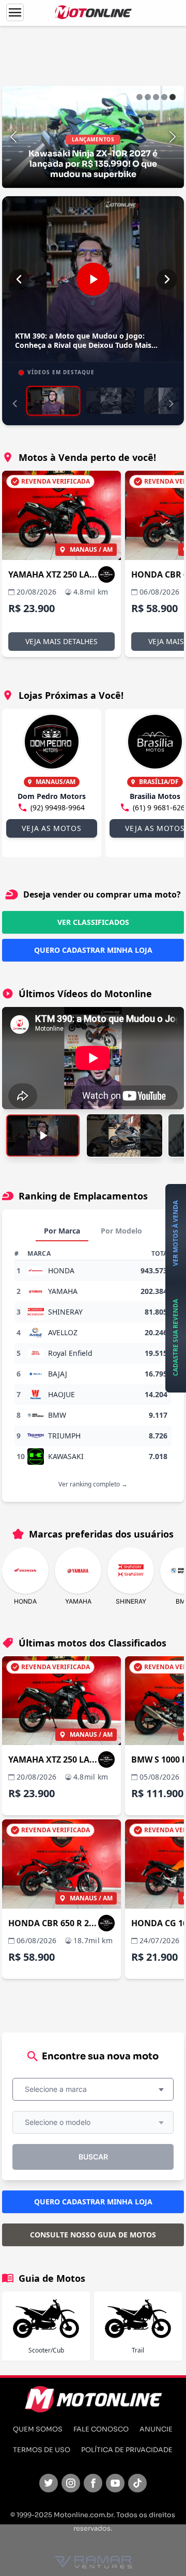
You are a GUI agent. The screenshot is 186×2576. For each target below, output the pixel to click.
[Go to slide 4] (164, 97)
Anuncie (156, 2429)
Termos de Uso (42, 2450)
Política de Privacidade (127, 2450)
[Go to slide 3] (156, 97)
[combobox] (93, 2089)
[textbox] (59, 2089)
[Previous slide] (13, 137)
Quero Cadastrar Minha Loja (93, 950)
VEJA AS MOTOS (51, 828)
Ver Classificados (93, 922)
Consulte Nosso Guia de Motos (93, 2235)
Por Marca (62, 1231)
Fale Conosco (101, 2429)
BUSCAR (93, 2157)
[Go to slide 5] (173, 97)
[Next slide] (173, 137)
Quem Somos (38, 2429)
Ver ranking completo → (93, 1484)
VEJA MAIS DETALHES (61, 641)
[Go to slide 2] (148, 97)
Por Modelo (121, 1231)
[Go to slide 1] (139, 97)
